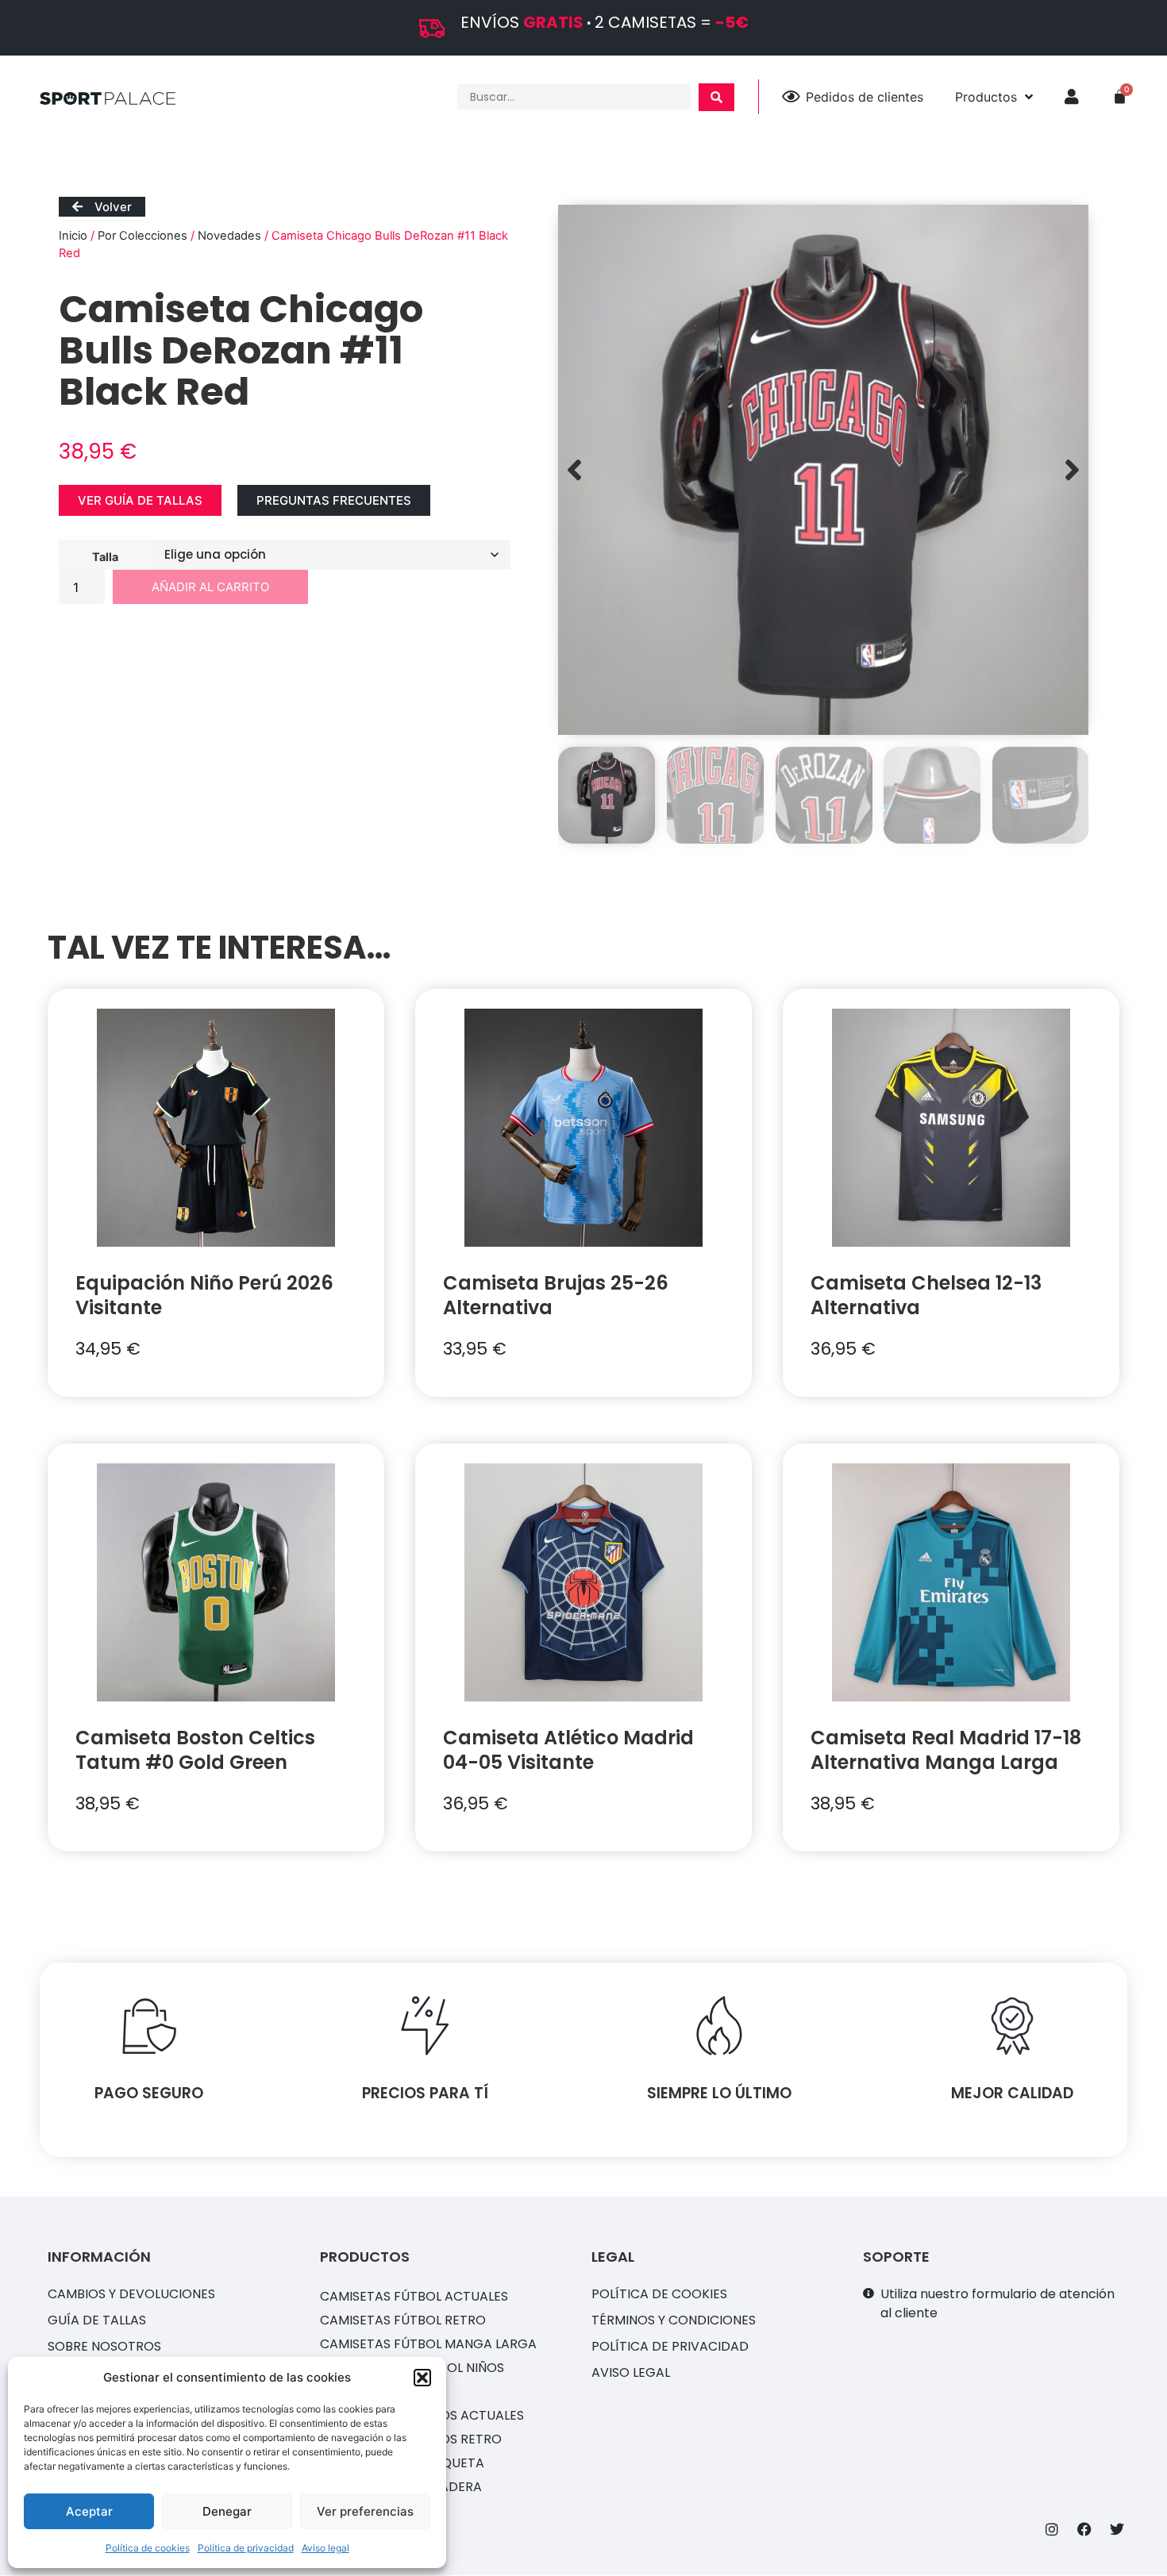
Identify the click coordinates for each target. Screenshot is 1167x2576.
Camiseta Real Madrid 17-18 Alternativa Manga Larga (946, 1750)
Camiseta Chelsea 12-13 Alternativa (926, 1295)
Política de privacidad (246, 2548)
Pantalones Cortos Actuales (422, 2415)
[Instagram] (1052, 2529)
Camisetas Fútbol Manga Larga (428, 2344)
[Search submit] (716, 97)
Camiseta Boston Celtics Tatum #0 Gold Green (195, 1750)
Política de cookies (148, 2548)
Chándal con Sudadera (401, 2487)
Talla (105, 556)
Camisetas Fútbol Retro (403, 2320)
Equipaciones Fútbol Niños (412, 2368)
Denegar (227, 2511)
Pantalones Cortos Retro (411, 2439)
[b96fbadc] (823, 470)
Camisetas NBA (370, 2391)
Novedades (229, 236)
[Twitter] (1117, 2529)
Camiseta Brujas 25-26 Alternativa (556, 1295)
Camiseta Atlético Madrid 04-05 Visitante (568, 1750)
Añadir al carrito (210, 587)
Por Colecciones (143, 236)
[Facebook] (1084, 2529)
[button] (422, 2378)
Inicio (73, 236)
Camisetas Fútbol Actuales (414, 2296)
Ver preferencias (365, 2511)
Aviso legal (325, 2548)
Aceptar (89, 2511)
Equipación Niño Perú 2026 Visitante (204, 1295)
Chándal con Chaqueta (402, 2463)
